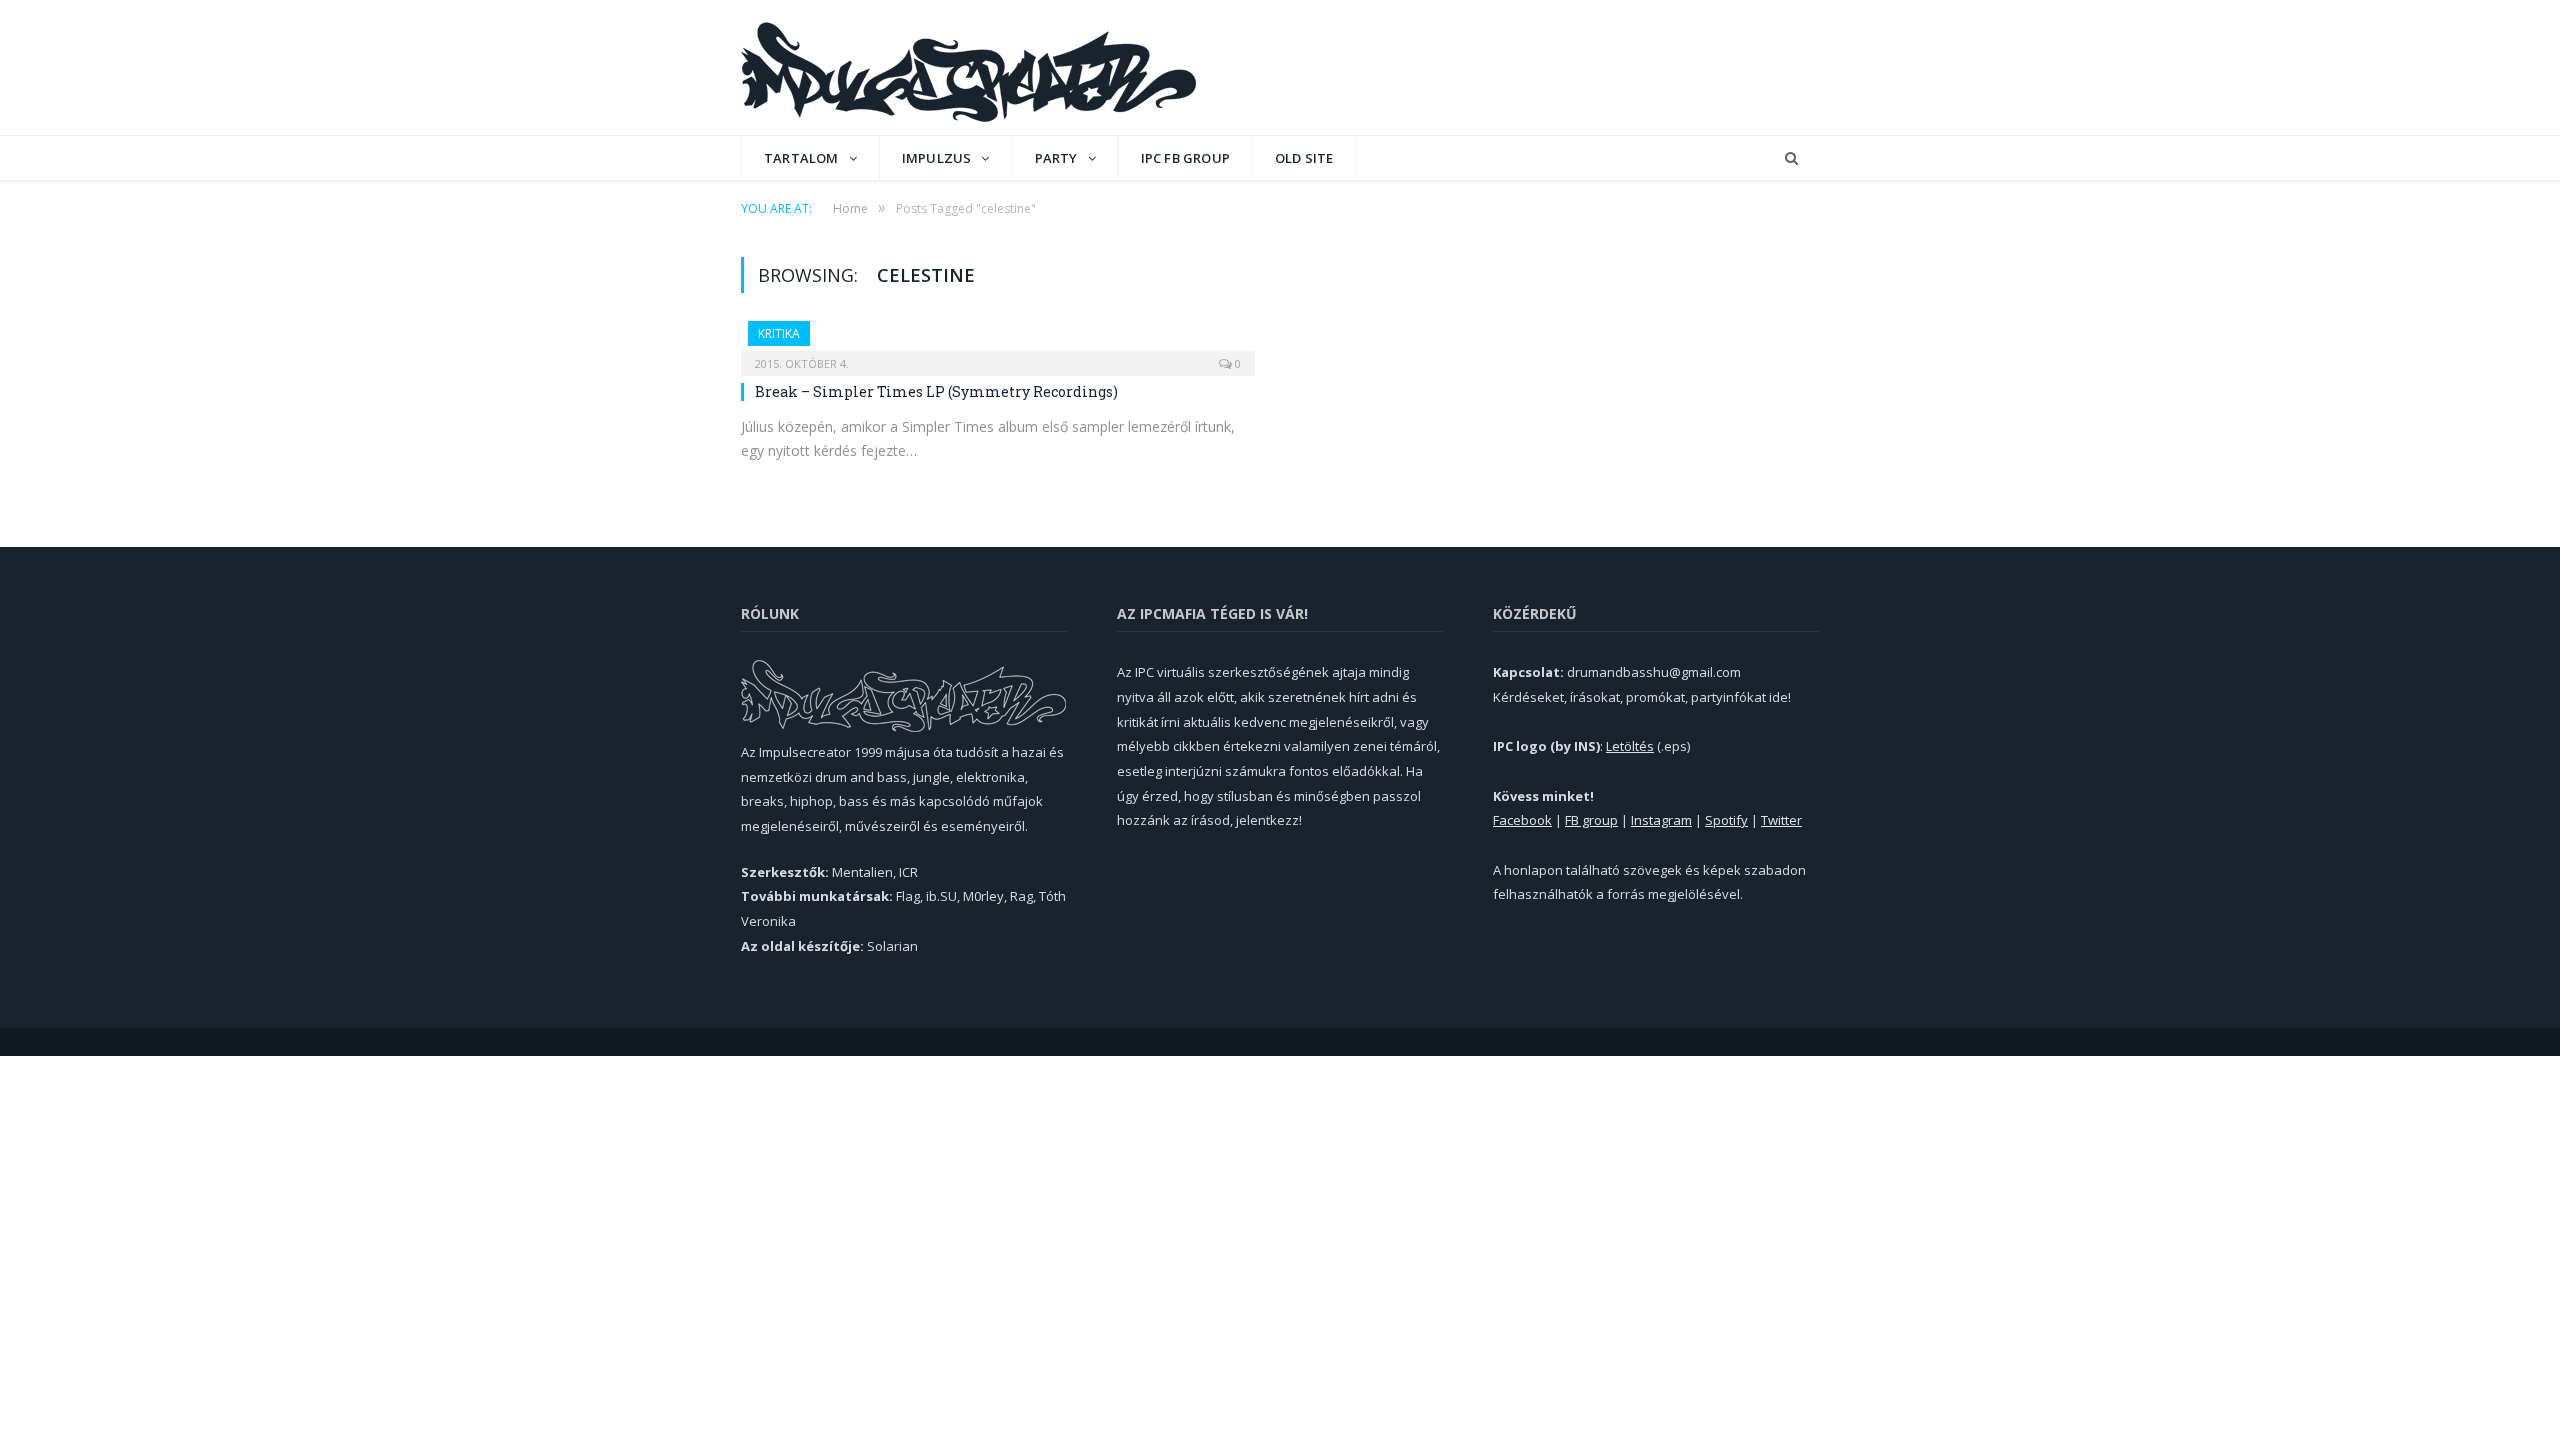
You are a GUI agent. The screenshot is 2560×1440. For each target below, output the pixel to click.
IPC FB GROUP (1185, 158)
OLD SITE (1304, 158)
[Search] (1791, 158)
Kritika (779, 333)
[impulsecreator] (968, 67)
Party (1056, 158)
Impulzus (937, 158)
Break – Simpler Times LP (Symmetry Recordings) (936, 391)
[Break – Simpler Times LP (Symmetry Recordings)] (998, 342)
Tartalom (801, 158)
